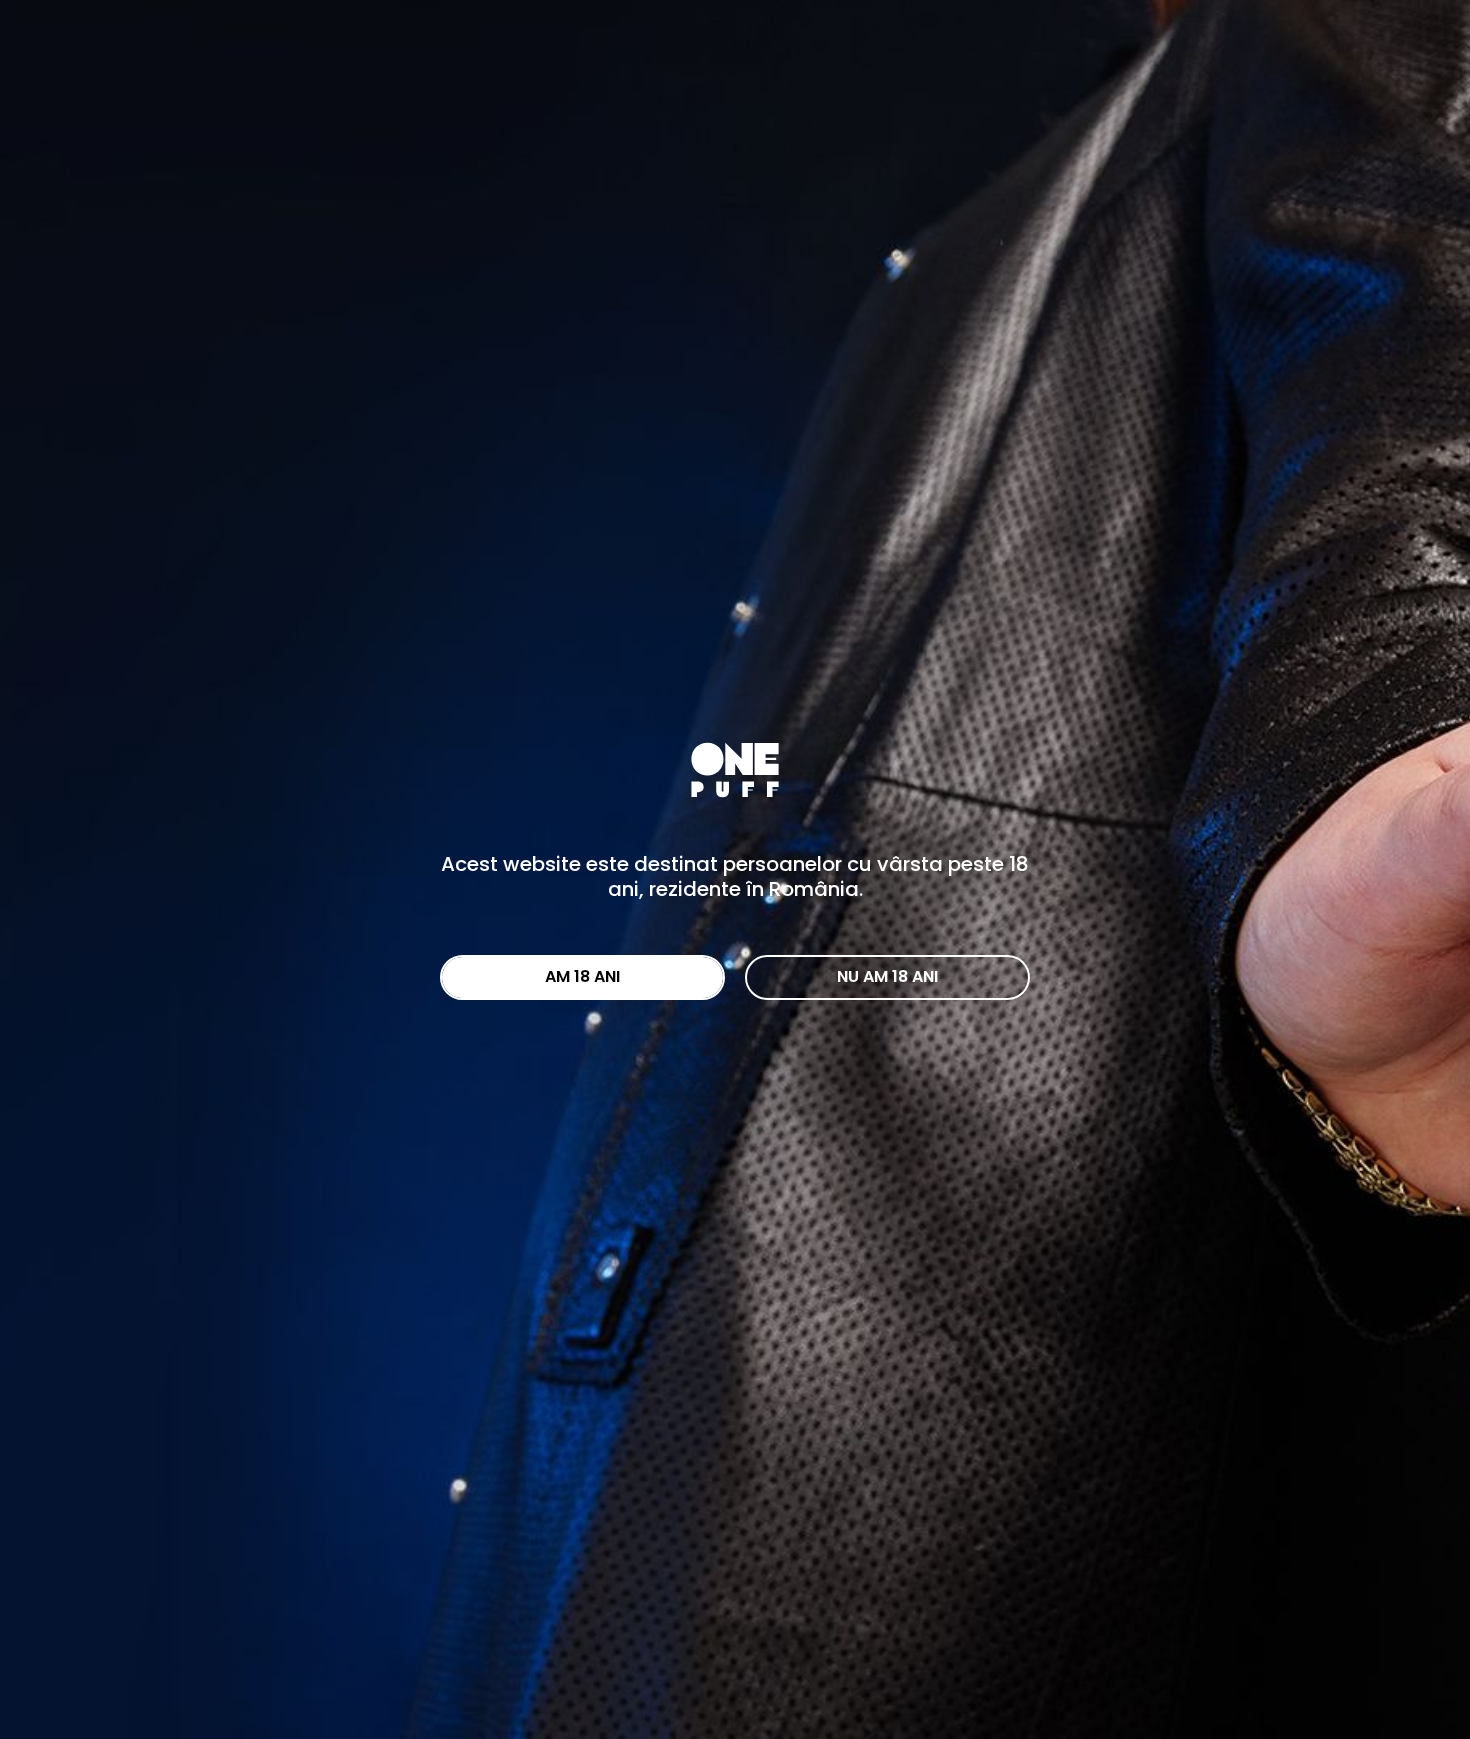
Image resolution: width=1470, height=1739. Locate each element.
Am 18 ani (582, 976)
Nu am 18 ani (887, 976)
